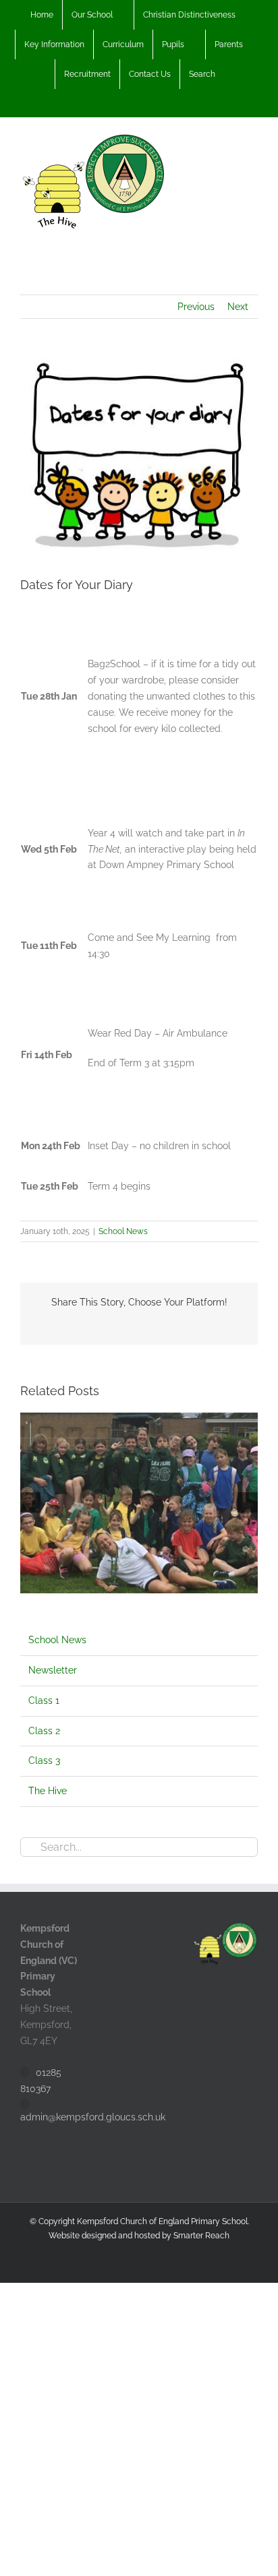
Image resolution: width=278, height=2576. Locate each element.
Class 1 (44, 1700)
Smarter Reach (201, 2236)
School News (123, 1231)
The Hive (48, 1791)
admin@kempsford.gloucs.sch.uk (93, 2117)
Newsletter (53, 1670)
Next (238, 307)
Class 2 (44, 1731)
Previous (196, 307)
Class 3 (44, 1760)
